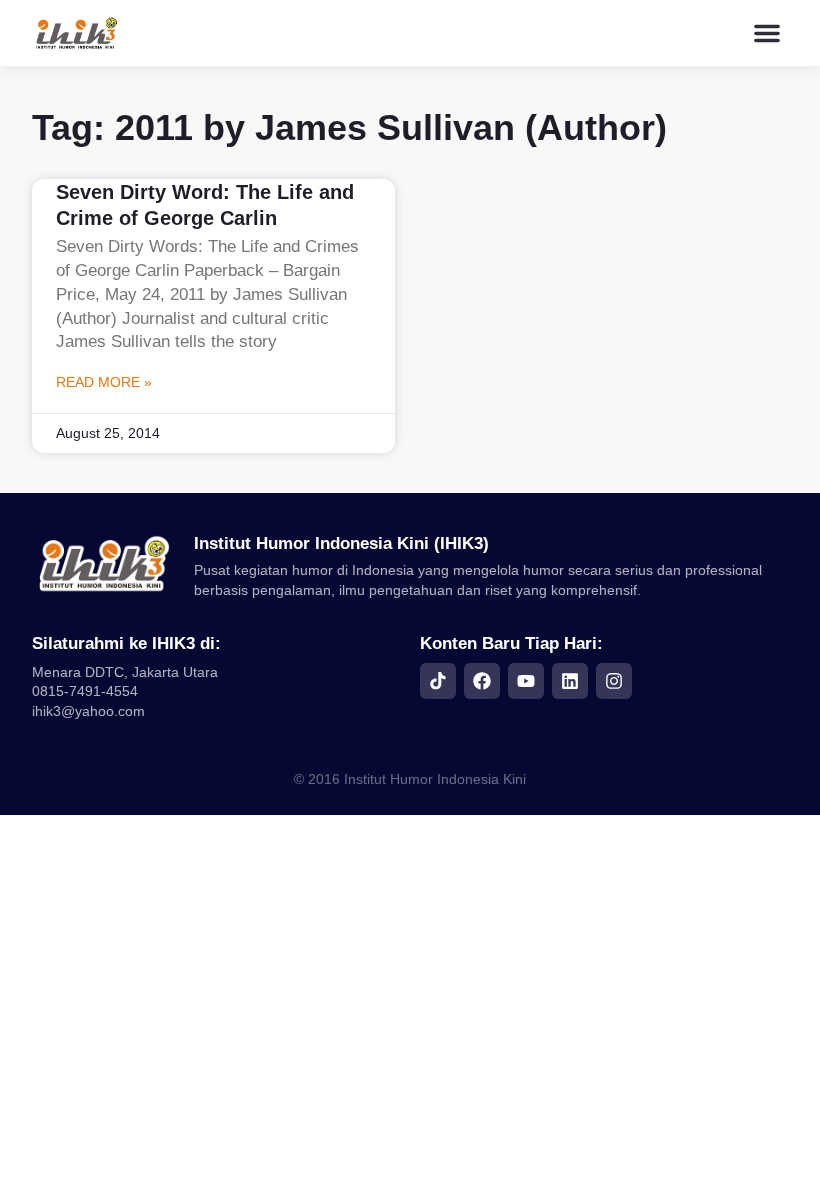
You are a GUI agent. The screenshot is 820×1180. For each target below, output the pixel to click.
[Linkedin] (570, 681)
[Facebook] (482, 681)
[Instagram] (614, 681)
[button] (767, 33)
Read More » (104, 382)
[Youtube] (526, 681)
